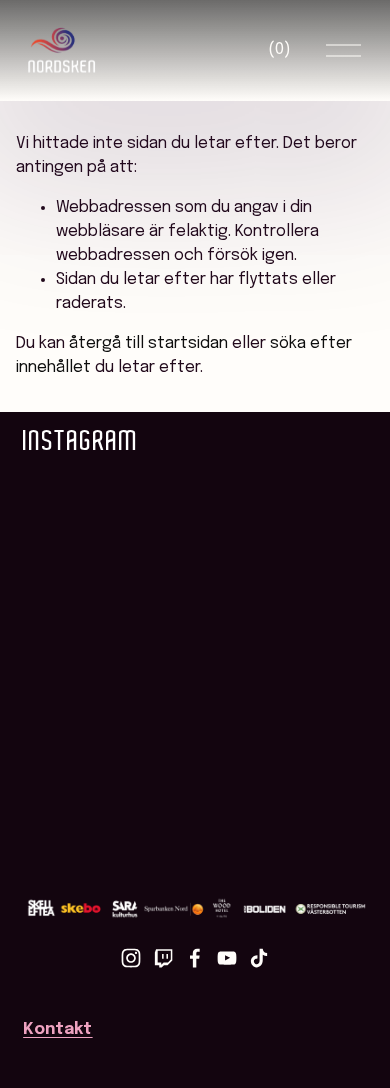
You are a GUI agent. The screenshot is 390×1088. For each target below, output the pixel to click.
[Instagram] (131, 958)
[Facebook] (195, 958)
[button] (66, 501)
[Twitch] (163, 958)
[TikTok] (259, 958)
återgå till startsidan (148, 343)
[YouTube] (227, 958)
